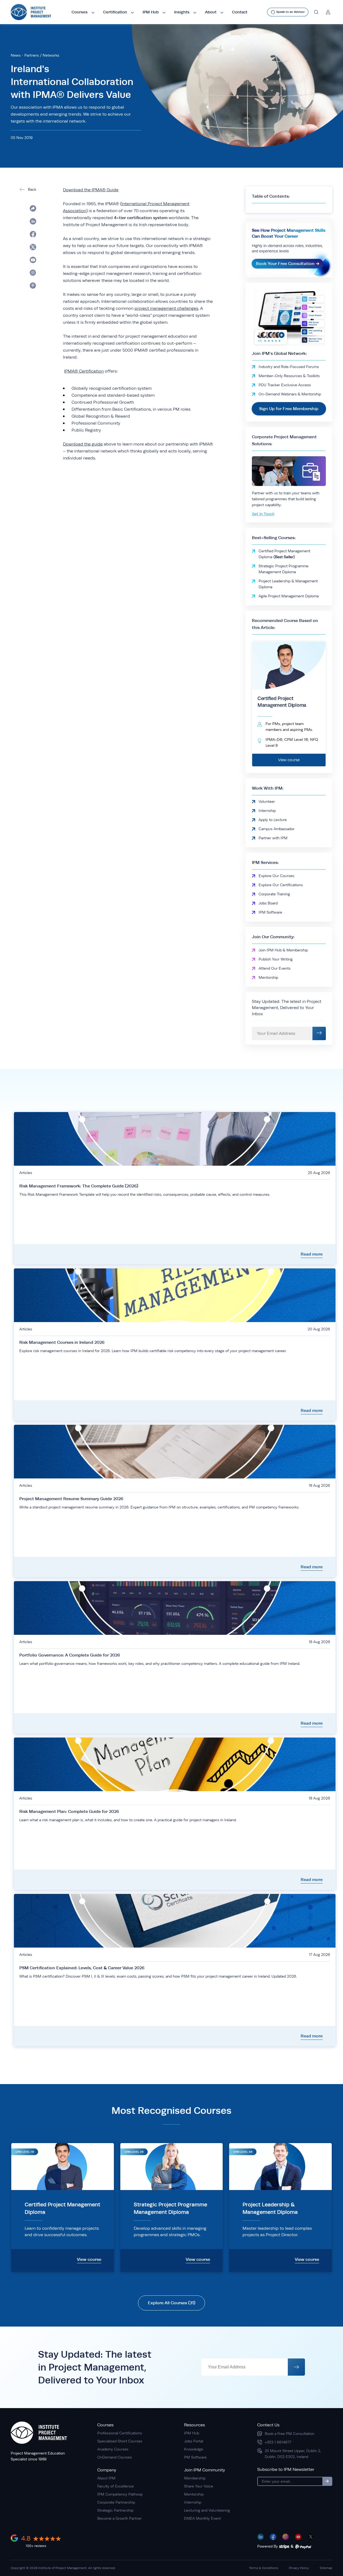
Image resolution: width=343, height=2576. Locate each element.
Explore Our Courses (276, 876)
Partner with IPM (273, 838)
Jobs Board (268, 903)
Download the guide (83, 444)
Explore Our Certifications (281, 885)
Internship (267, 811)
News (16, 55)
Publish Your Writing (276, 959)
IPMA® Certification (84, 371)
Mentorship (268, 977)
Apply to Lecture (273, 820)
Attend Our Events (275, 968)
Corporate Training (274, 894)
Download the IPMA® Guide (91, 190)
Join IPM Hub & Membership (283, 950)
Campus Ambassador (277, 829)
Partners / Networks (42, 55)
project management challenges (166, 308)
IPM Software (270, 912)
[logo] (31, 12)
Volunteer (267, 801)
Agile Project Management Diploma (289, 596)
